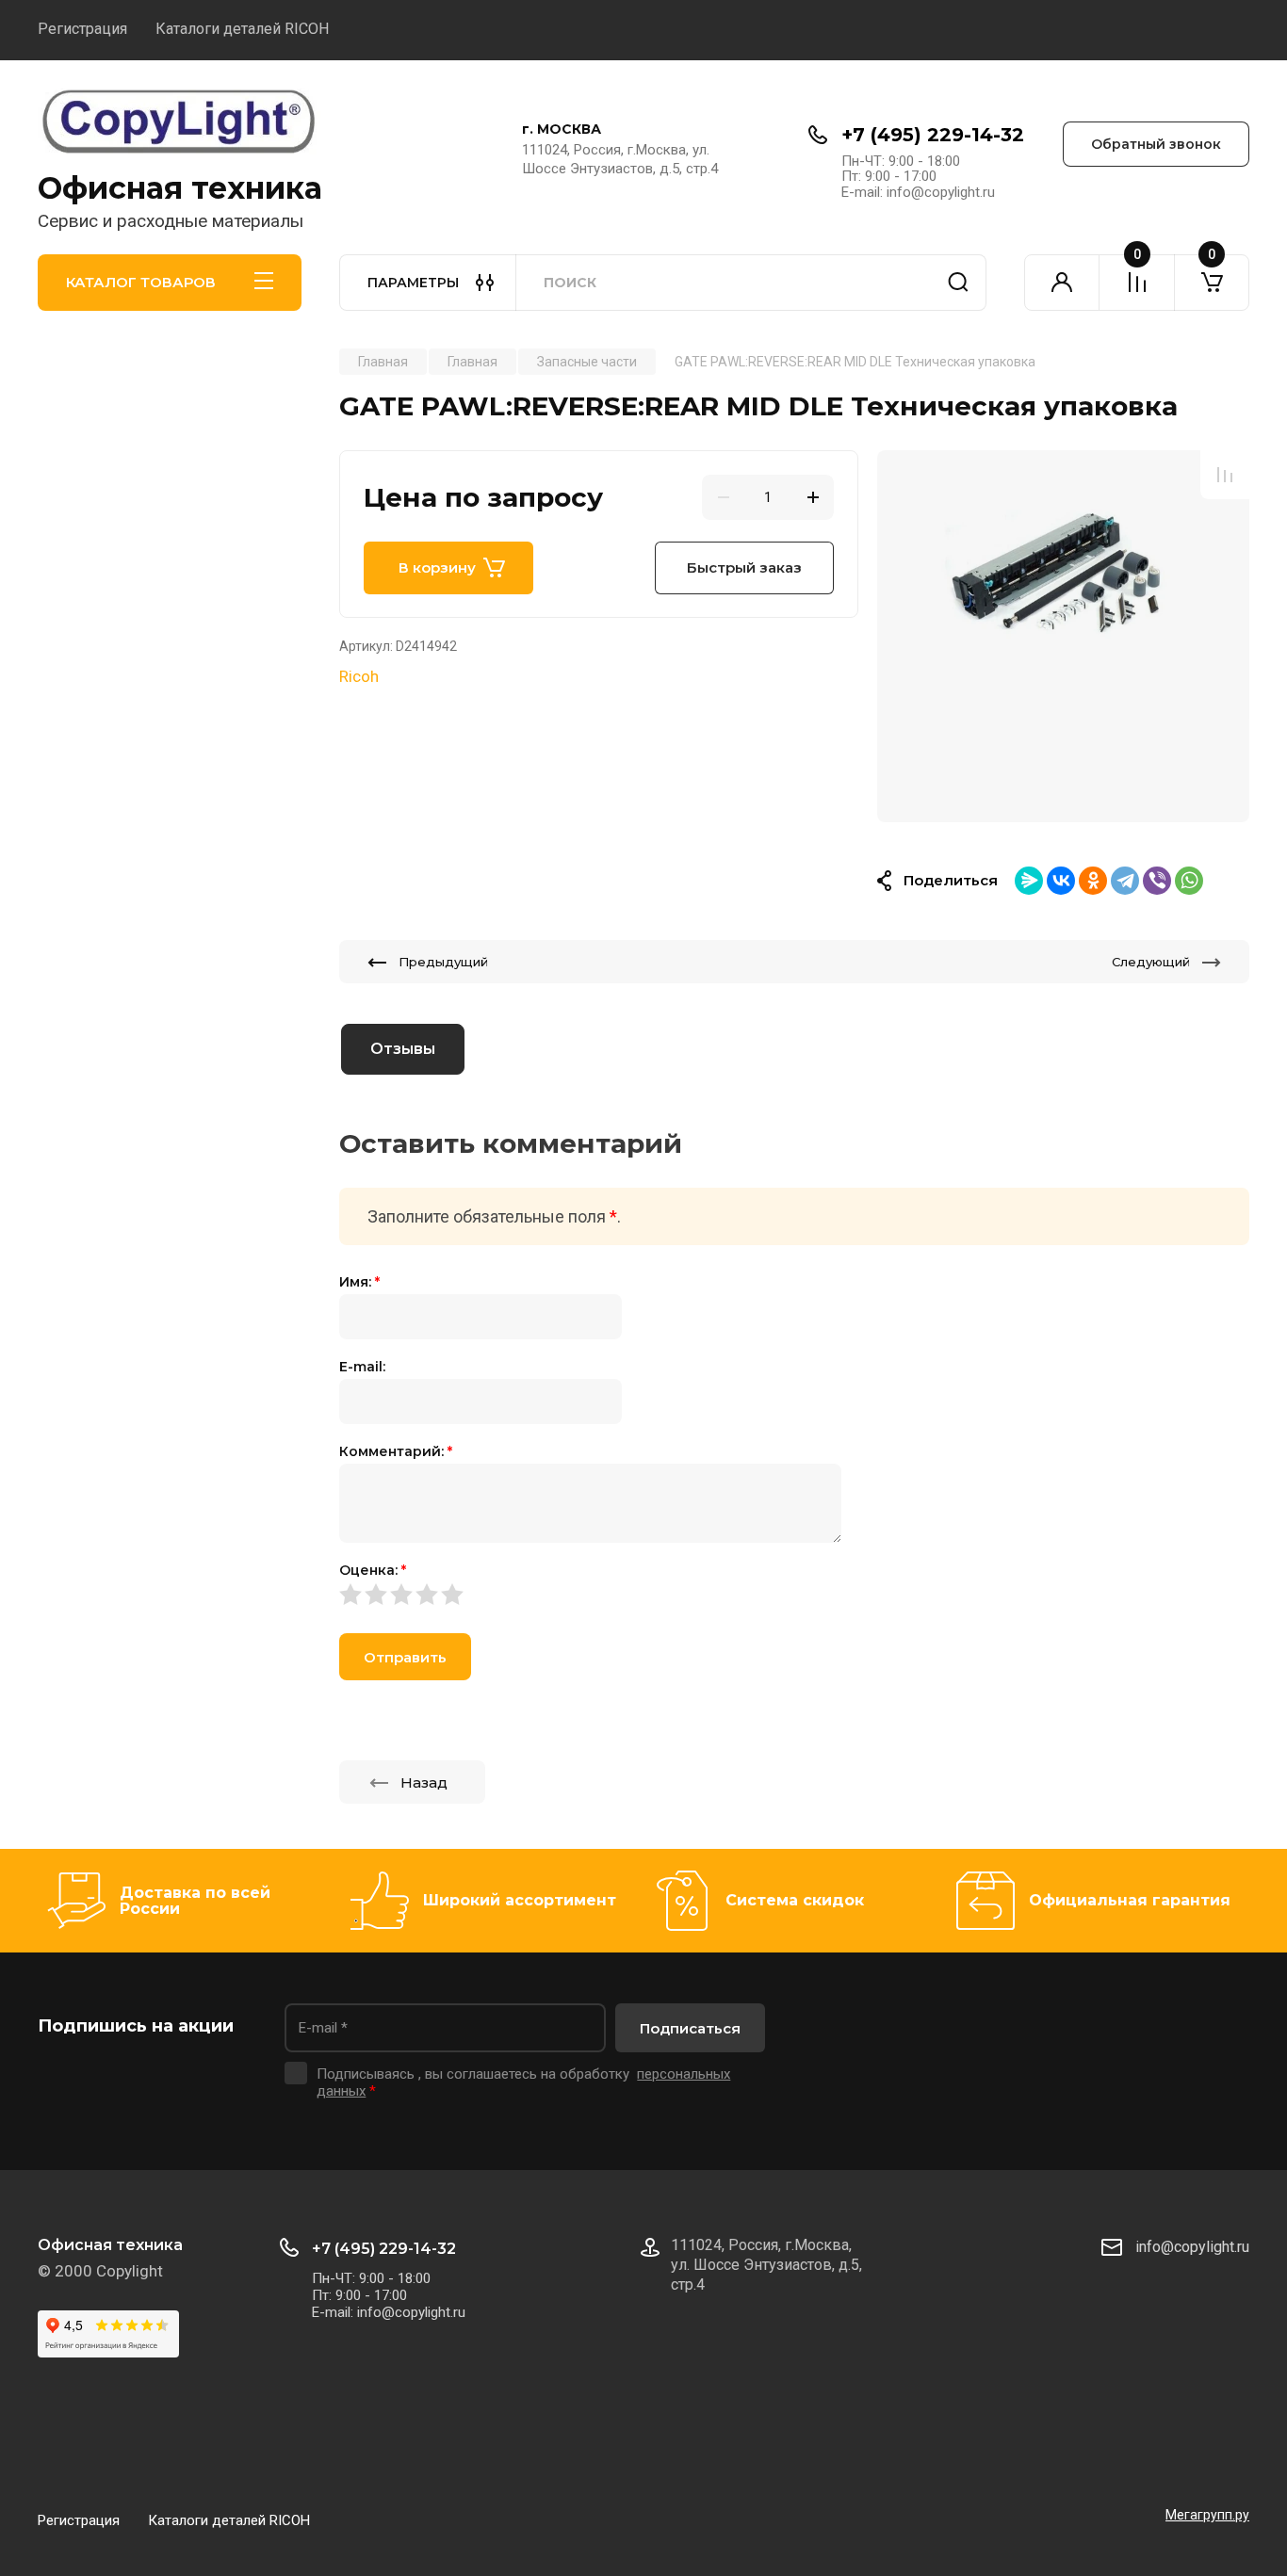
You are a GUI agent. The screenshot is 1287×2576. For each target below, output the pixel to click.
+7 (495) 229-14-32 (933, 135)
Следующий (1151, 962)
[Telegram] (1125, 881)
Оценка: (373, 1570)
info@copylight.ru (1192, 2247)
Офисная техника (180, 188)
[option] (1063, 636)
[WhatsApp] (1189, 881)
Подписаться (690, 2028)
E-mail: (362, 1367)
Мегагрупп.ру (1207, 2515)
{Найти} (958, 283)
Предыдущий (443, 962)
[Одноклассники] (1093, 881)
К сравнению (1225, 475)
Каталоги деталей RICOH (242, 29)
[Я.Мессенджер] (1029, 881)
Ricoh (359, 676)
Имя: (359, 1282)
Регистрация (82, 29)
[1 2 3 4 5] (794, 1594)
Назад (424, 1782)
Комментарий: (396, 1451)
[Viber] (1157, 881)
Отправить (405, 1657)
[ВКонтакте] (1061, 881)
